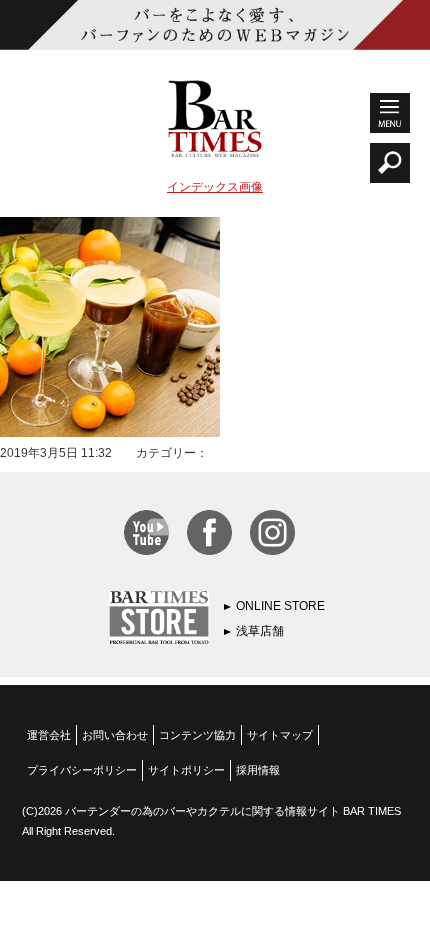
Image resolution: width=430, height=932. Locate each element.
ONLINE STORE (280, 606)
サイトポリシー (186, 770)
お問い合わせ (115, 735)
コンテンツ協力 (197, 735)
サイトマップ (280, 735)
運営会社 (49, 735)
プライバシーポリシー (82, 770)
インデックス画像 (215, 187)
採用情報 (258, 770)
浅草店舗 (260, 631)
